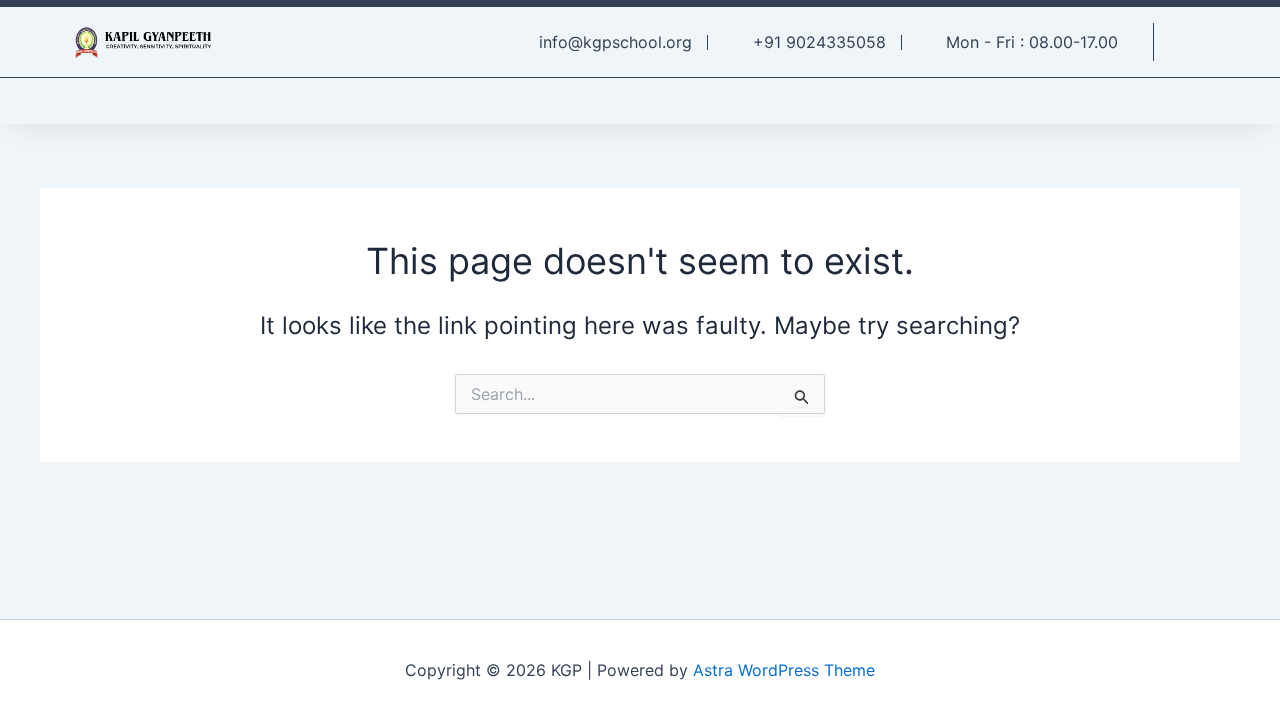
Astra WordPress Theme (784, 670)
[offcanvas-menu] (1195, 43)
